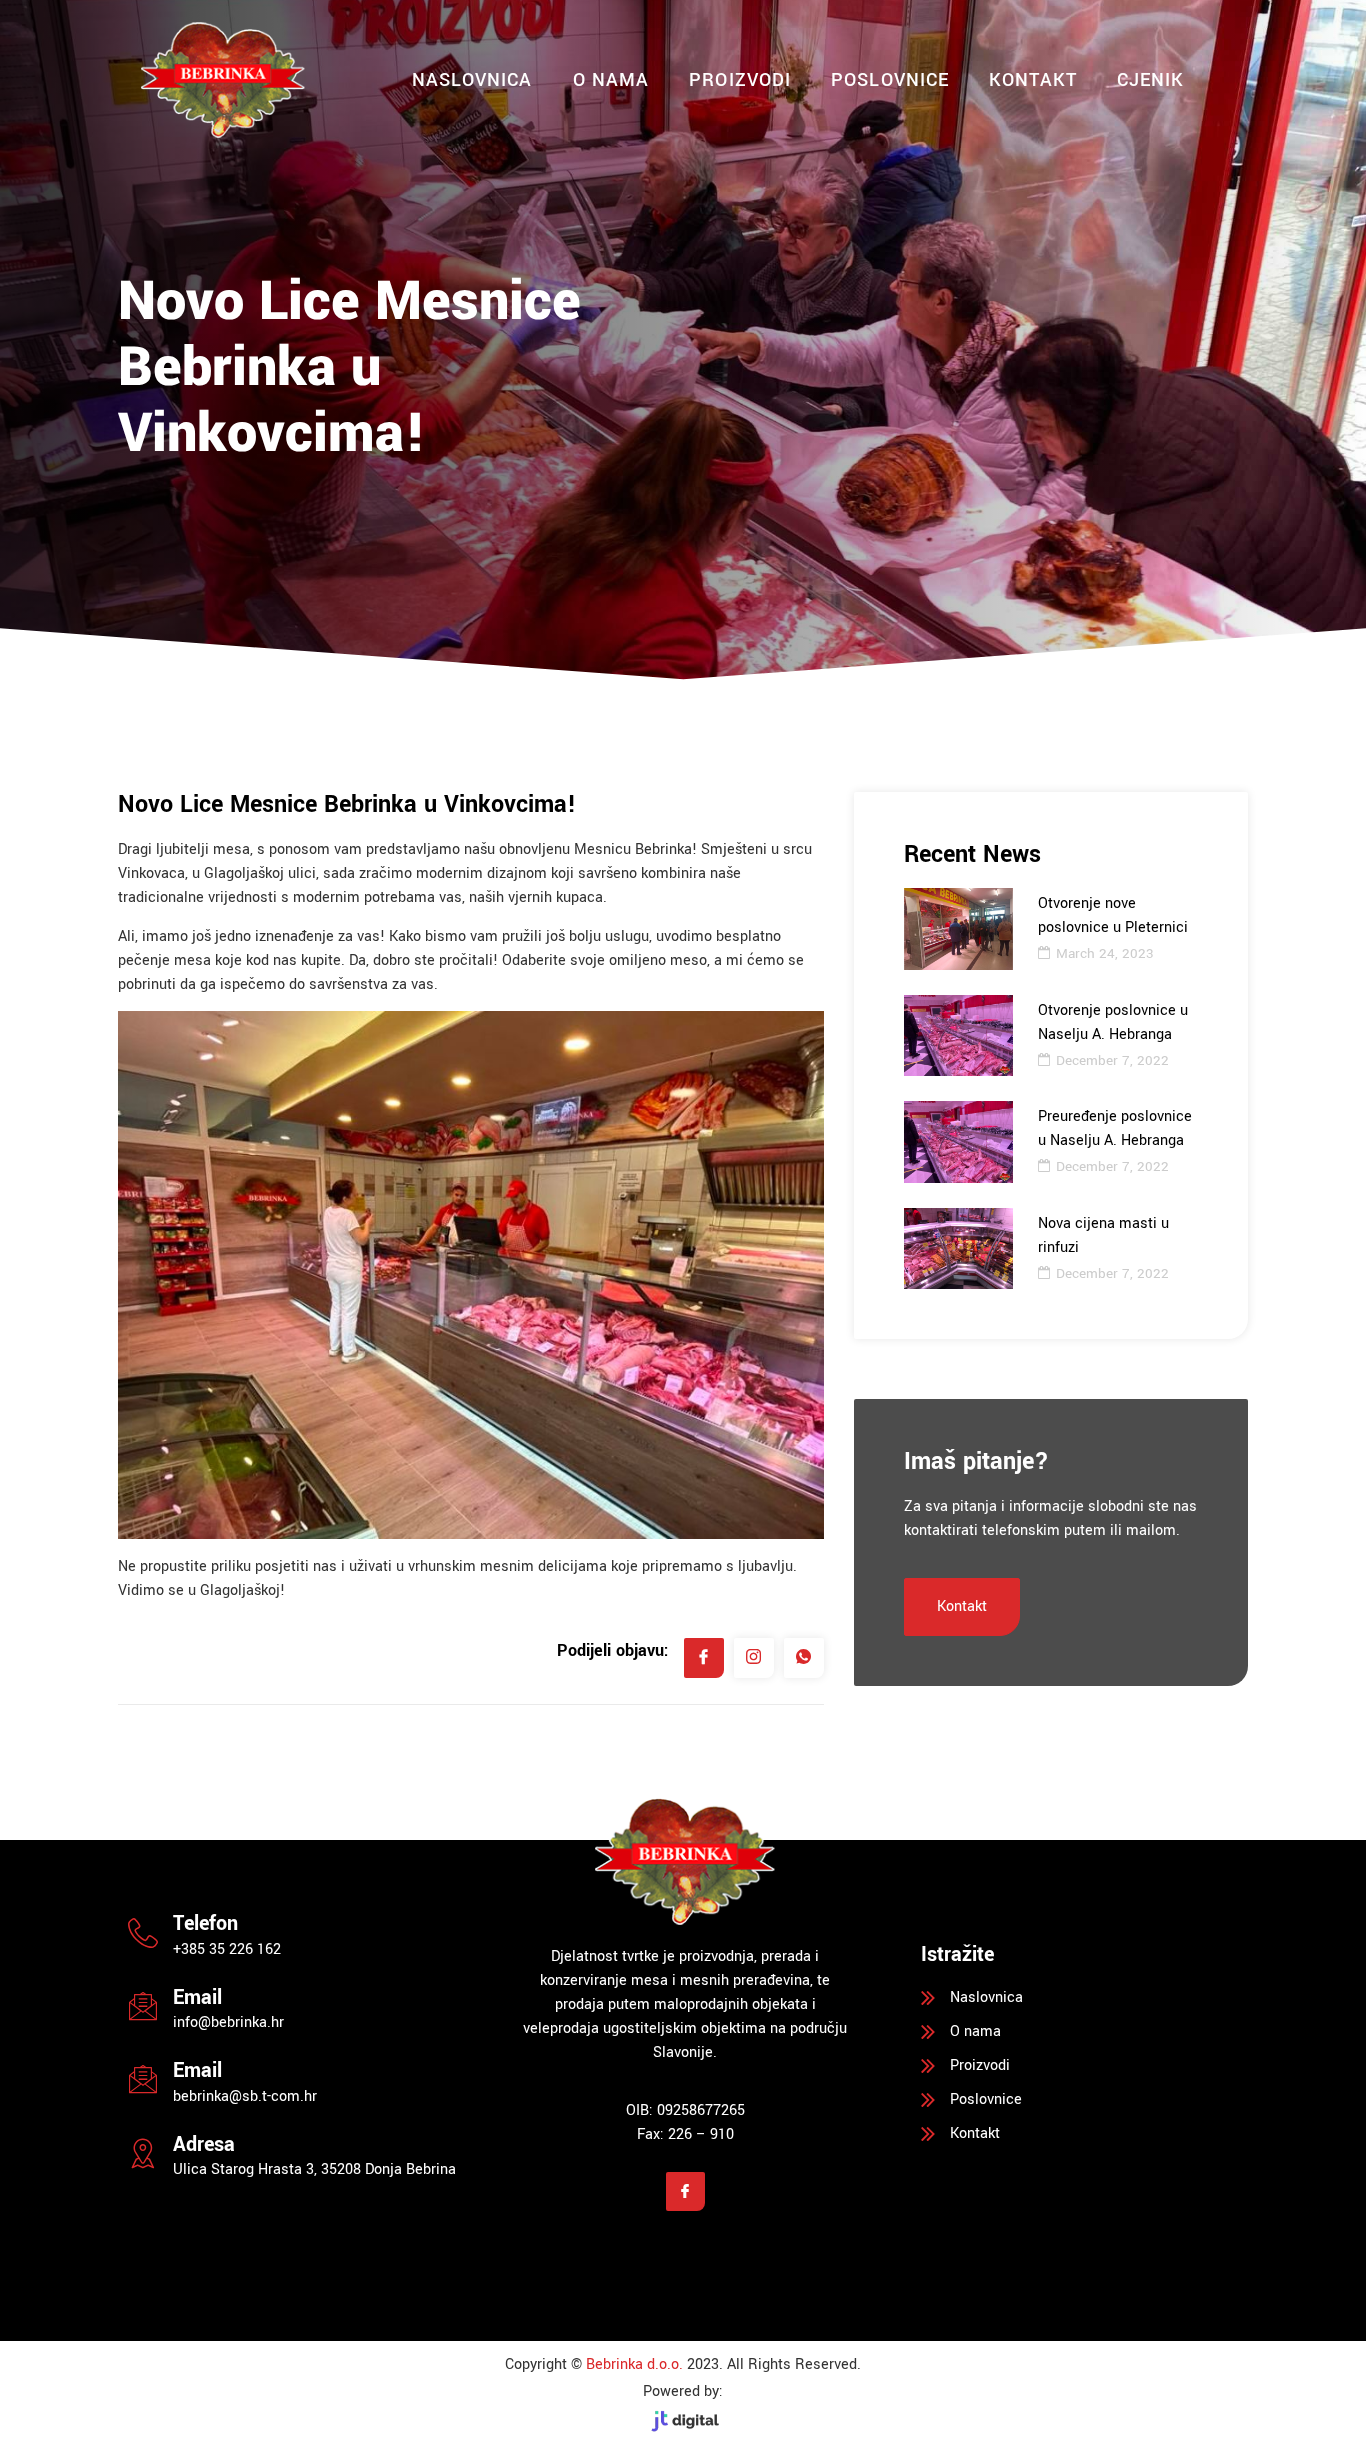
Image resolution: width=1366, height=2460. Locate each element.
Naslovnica (472, 80)
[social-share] (704, 1658)
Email (197, 1997)
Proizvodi (740, 80)
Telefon (205, 1923)
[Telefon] (143, 1933)
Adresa (204, 2144)
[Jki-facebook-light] (685, 2191)
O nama (611, 80)
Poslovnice (890, 80)
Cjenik (1151, 80)
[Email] (143, 2006)
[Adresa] (143, 2153)
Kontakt (1033, 80)
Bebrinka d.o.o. (634, 2364)
